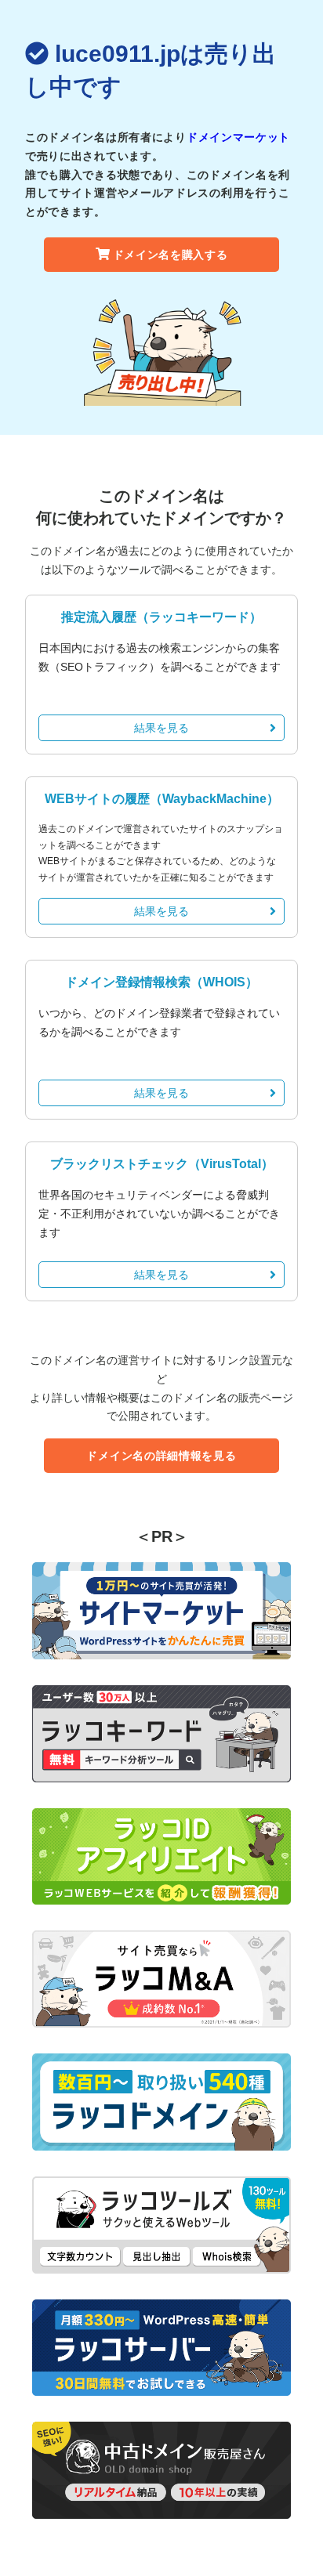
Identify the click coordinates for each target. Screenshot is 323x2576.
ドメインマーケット (238, 137)
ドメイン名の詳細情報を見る (161, 1456)
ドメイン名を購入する (171, 255)
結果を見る (161, 728)
